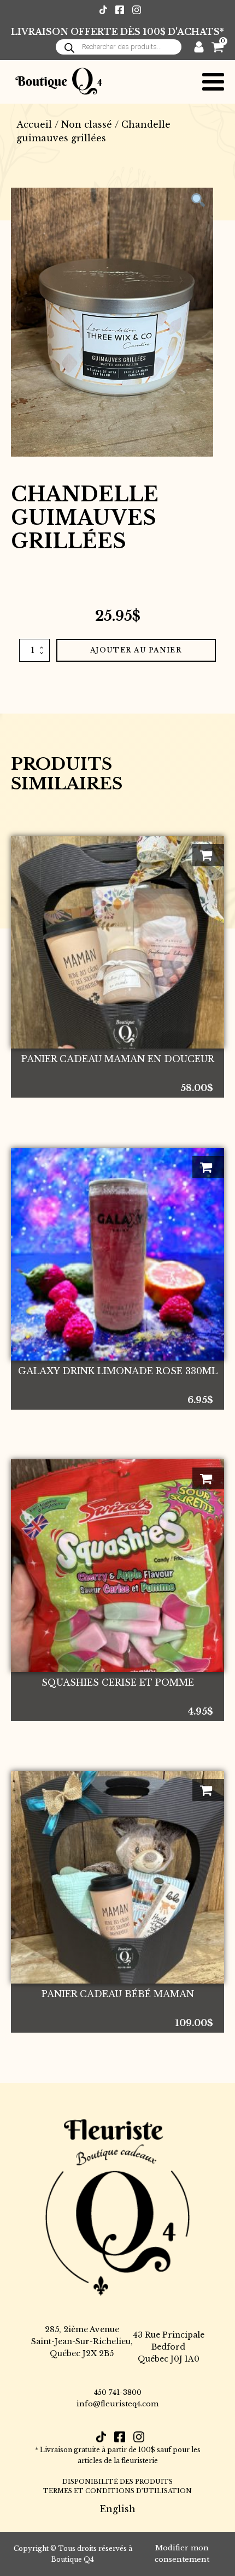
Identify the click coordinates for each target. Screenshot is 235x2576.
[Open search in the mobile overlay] (119, 47)
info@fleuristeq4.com (117, 2404)
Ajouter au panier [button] (208, 855)
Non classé (87, 124)
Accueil (34, 124)
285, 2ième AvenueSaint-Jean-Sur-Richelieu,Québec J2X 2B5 (82, 2342)
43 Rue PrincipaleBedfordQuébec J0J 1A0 (169, 2347)
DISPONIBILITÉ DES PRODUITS (117, 2482)
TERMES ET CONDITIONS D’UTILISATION (117, 2491)
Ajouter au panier (136, 650)
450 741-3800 (118, 2392)
